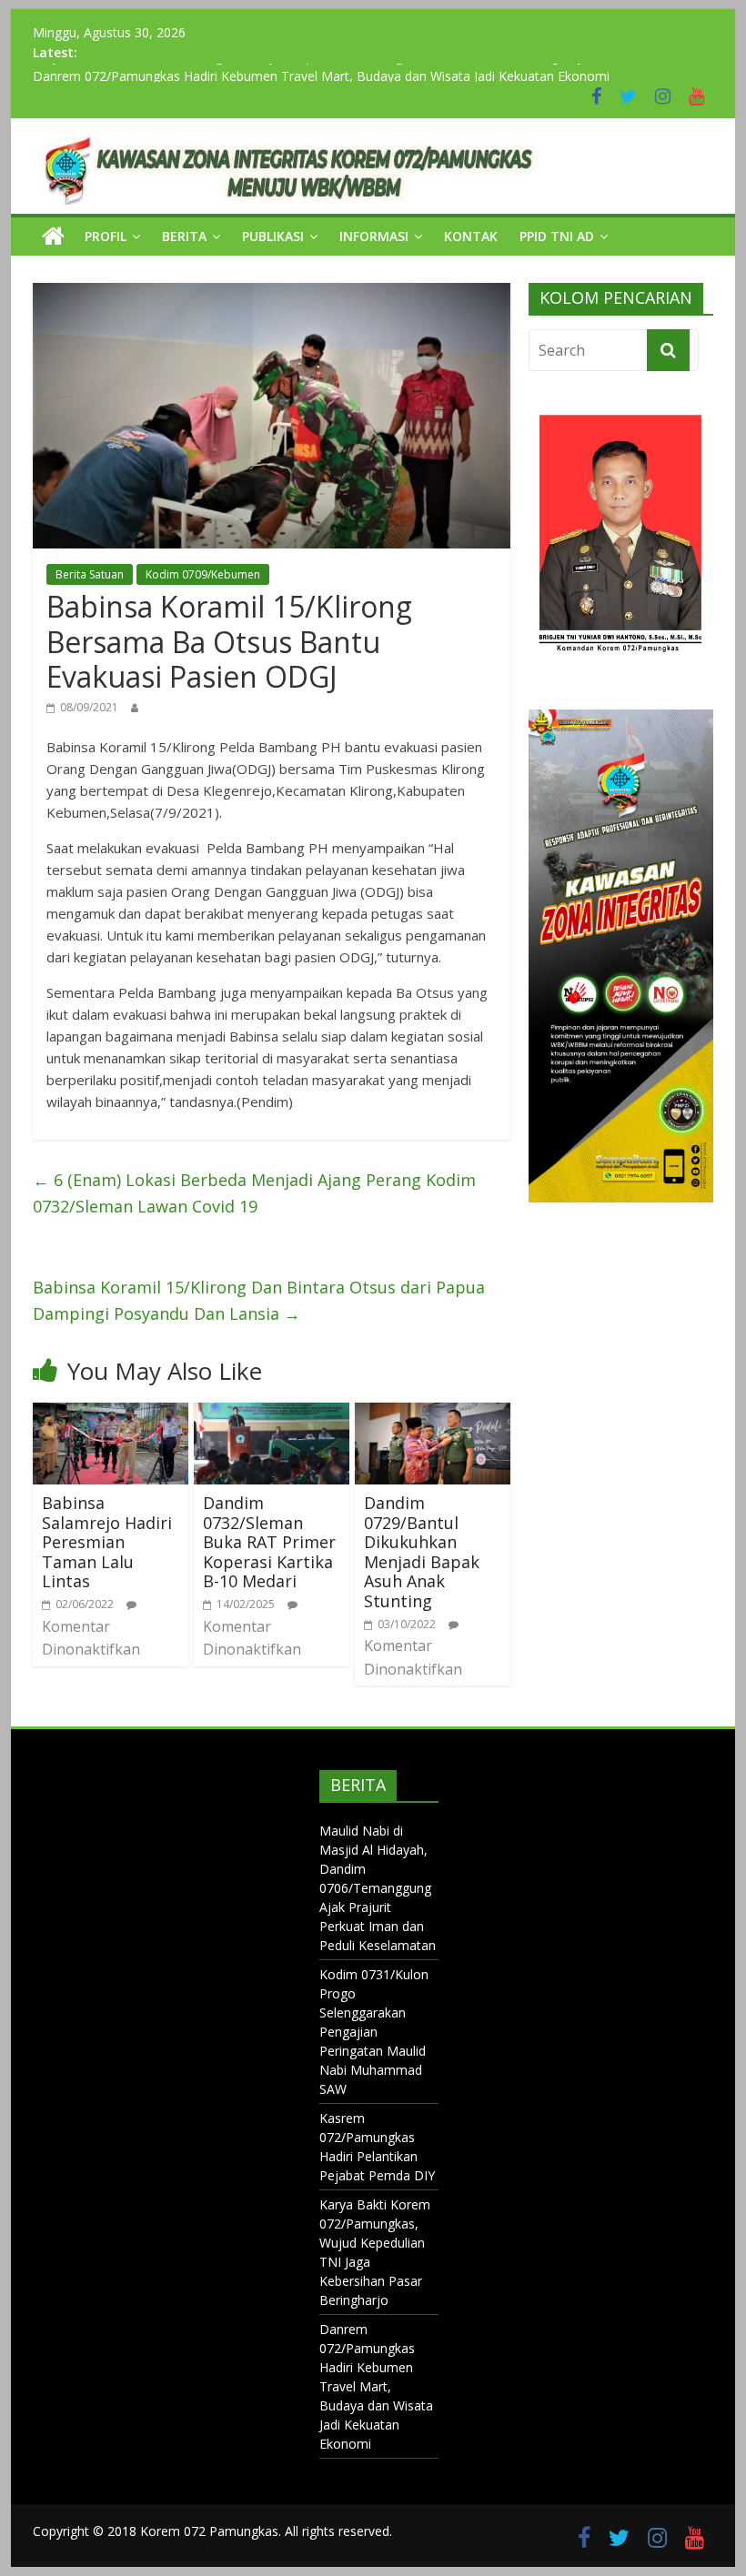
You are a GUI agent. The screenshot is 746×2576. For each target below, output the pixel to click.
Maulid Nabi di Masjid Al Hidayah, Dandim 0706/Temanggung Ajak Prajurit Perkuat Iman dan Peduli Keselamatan (378, 1888)
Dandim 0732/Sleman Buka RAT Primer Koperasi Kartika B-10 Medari (269, 1542)
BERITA (184, 236)
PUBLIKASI (273, 236)
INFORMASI (374, 236)
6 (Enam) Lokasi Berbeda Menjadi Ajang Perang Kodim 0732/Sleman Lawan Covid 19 (254, 1193)
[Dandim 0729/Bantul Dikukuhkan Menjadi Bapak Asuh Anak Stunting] (433, 1414)
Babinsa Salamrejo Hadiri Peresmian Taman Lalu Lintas (107, 1542)
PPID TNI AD (557, 236)
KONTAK (471, 236)
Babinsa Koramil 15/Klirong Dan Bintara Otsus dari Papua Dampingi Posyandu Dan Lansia (259, 1300)
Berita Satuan (90, 574)
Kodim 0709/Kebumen (203, 574)
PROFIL (106, 236)
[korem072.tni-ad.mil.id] (53, 236)
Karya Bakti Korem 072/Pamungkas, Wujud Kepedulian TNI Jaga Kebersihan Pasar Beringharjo (311, 72)
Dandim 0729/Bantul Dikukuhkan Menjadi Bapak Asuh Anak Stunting (422, 1552)
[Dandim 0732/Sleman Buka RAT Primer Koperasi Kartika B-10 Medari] (272, 1414)
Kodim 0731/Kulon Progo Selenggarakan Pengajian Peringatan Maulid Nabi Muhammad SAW (374, 2032)
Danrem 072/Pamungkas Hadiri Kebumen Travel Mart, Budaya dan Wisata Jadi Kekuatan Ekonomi (376, 2386)
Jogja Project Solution (240, 2548)
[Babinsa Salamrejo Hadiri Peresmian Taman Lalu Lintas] (111, 1414)
